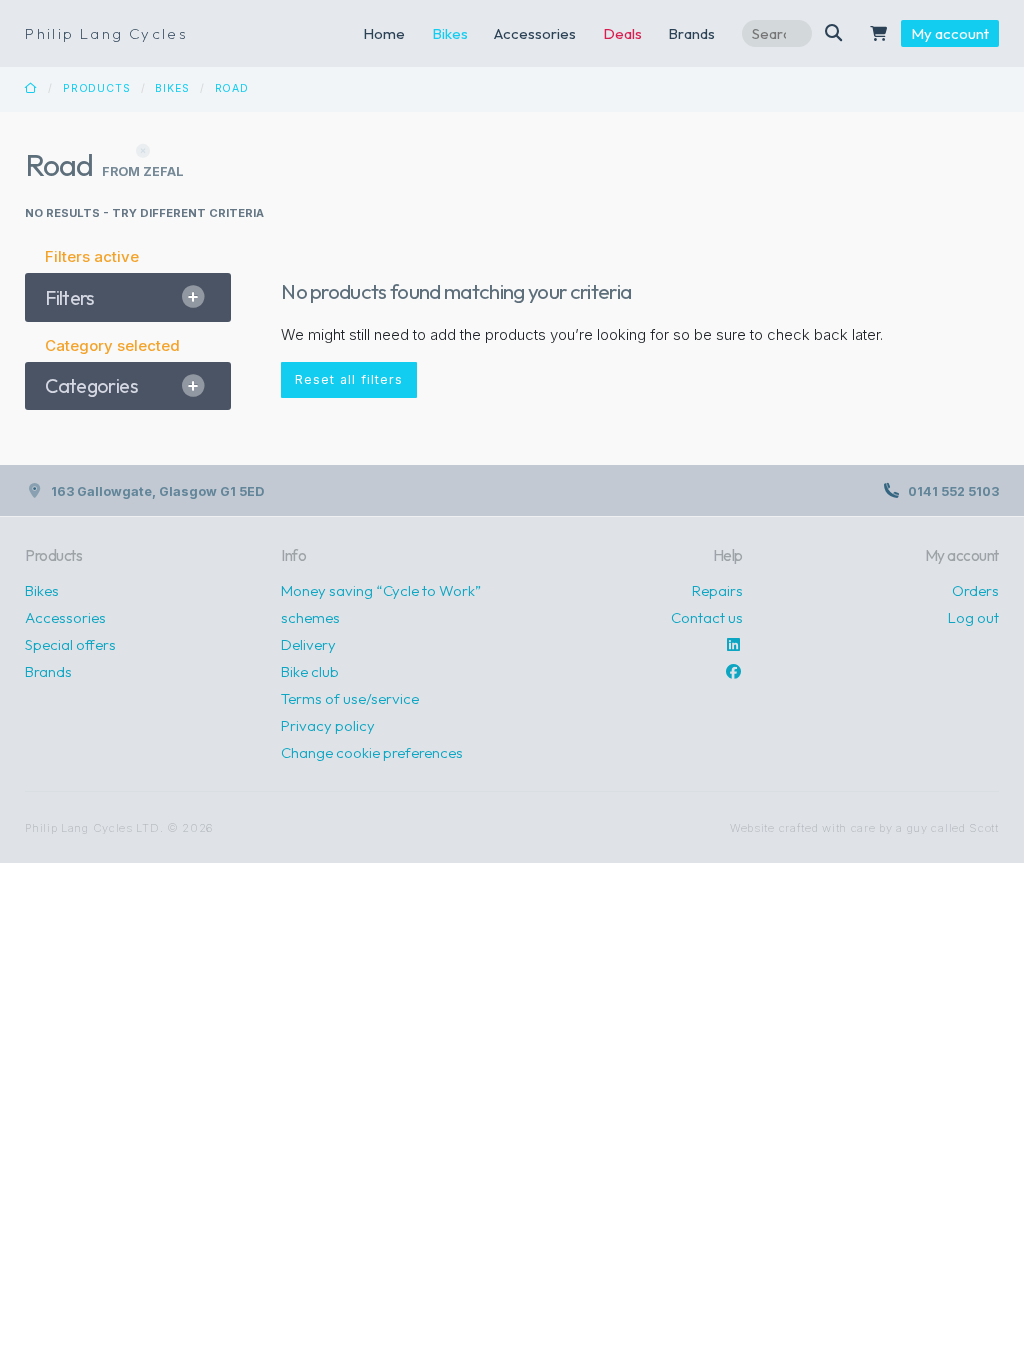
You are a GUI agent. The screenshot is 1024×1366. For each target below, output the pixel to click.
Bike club (310, 671)
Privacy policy (328, 725)
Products (97, 88)
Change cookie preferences (372, 752)
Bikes (450, 33)
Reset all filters (349, 379)
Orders (975, 590)
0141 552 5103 (953, 491)
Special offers (70, 644)
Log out (973, 617)
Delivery (308, 644)
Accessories (535, 33)
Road (232, 88)
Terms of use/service (350, 698)
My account (950, 33)
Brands (48, 671)
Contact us (707, 617)
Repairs (717, 590)
